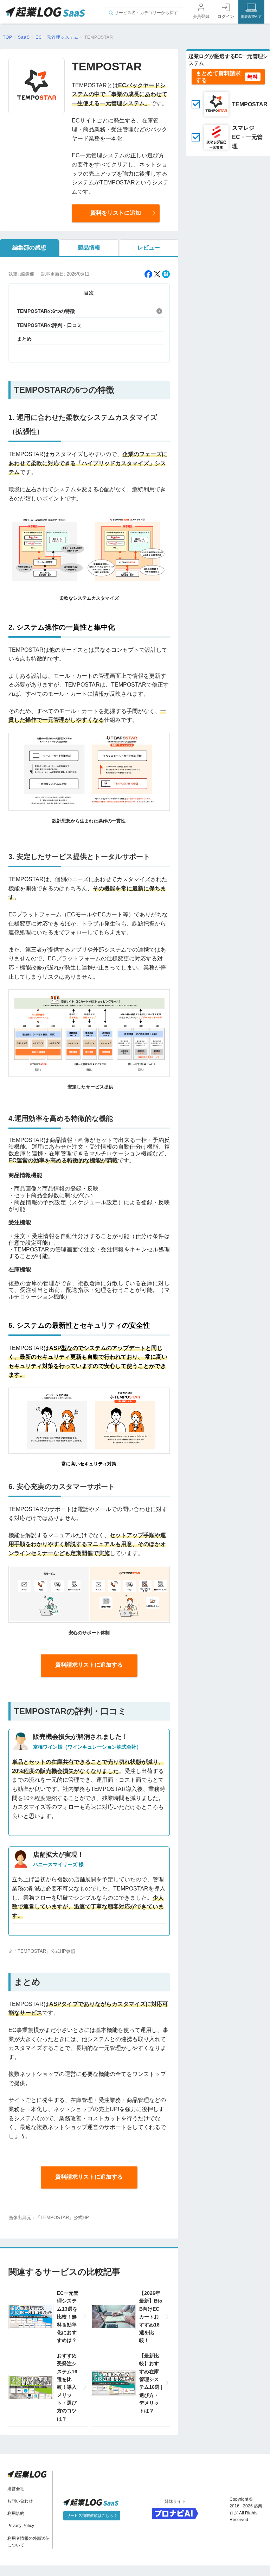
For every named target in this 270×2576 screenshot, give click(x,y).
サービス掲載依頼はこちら (91, 2515)
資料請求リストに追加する (89, 1665)
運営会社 (16, 2489)
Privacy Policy (21, 2526)
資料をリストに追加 (116, 213)
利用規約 (16, 2513)
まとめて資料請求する (218, 77)
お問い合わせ (20, 2501)
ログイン (226, 17)
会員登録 (201, 17)
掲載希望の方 (251, 17)
